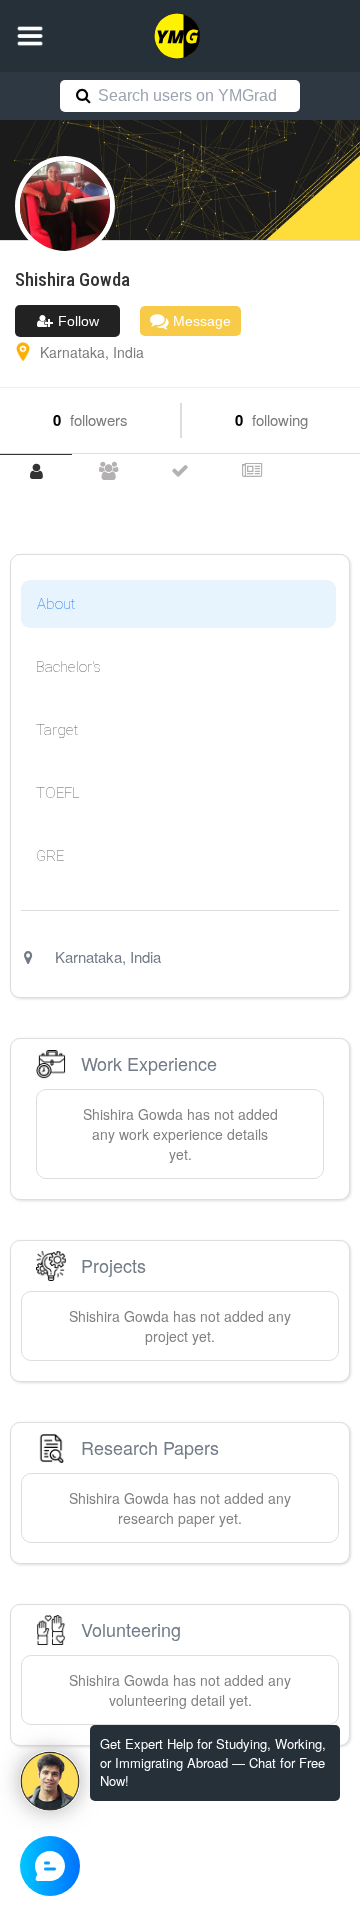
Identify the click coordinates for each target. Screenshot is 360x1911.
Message (200, 321)
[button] (30, 36)
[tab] (36, 471)
